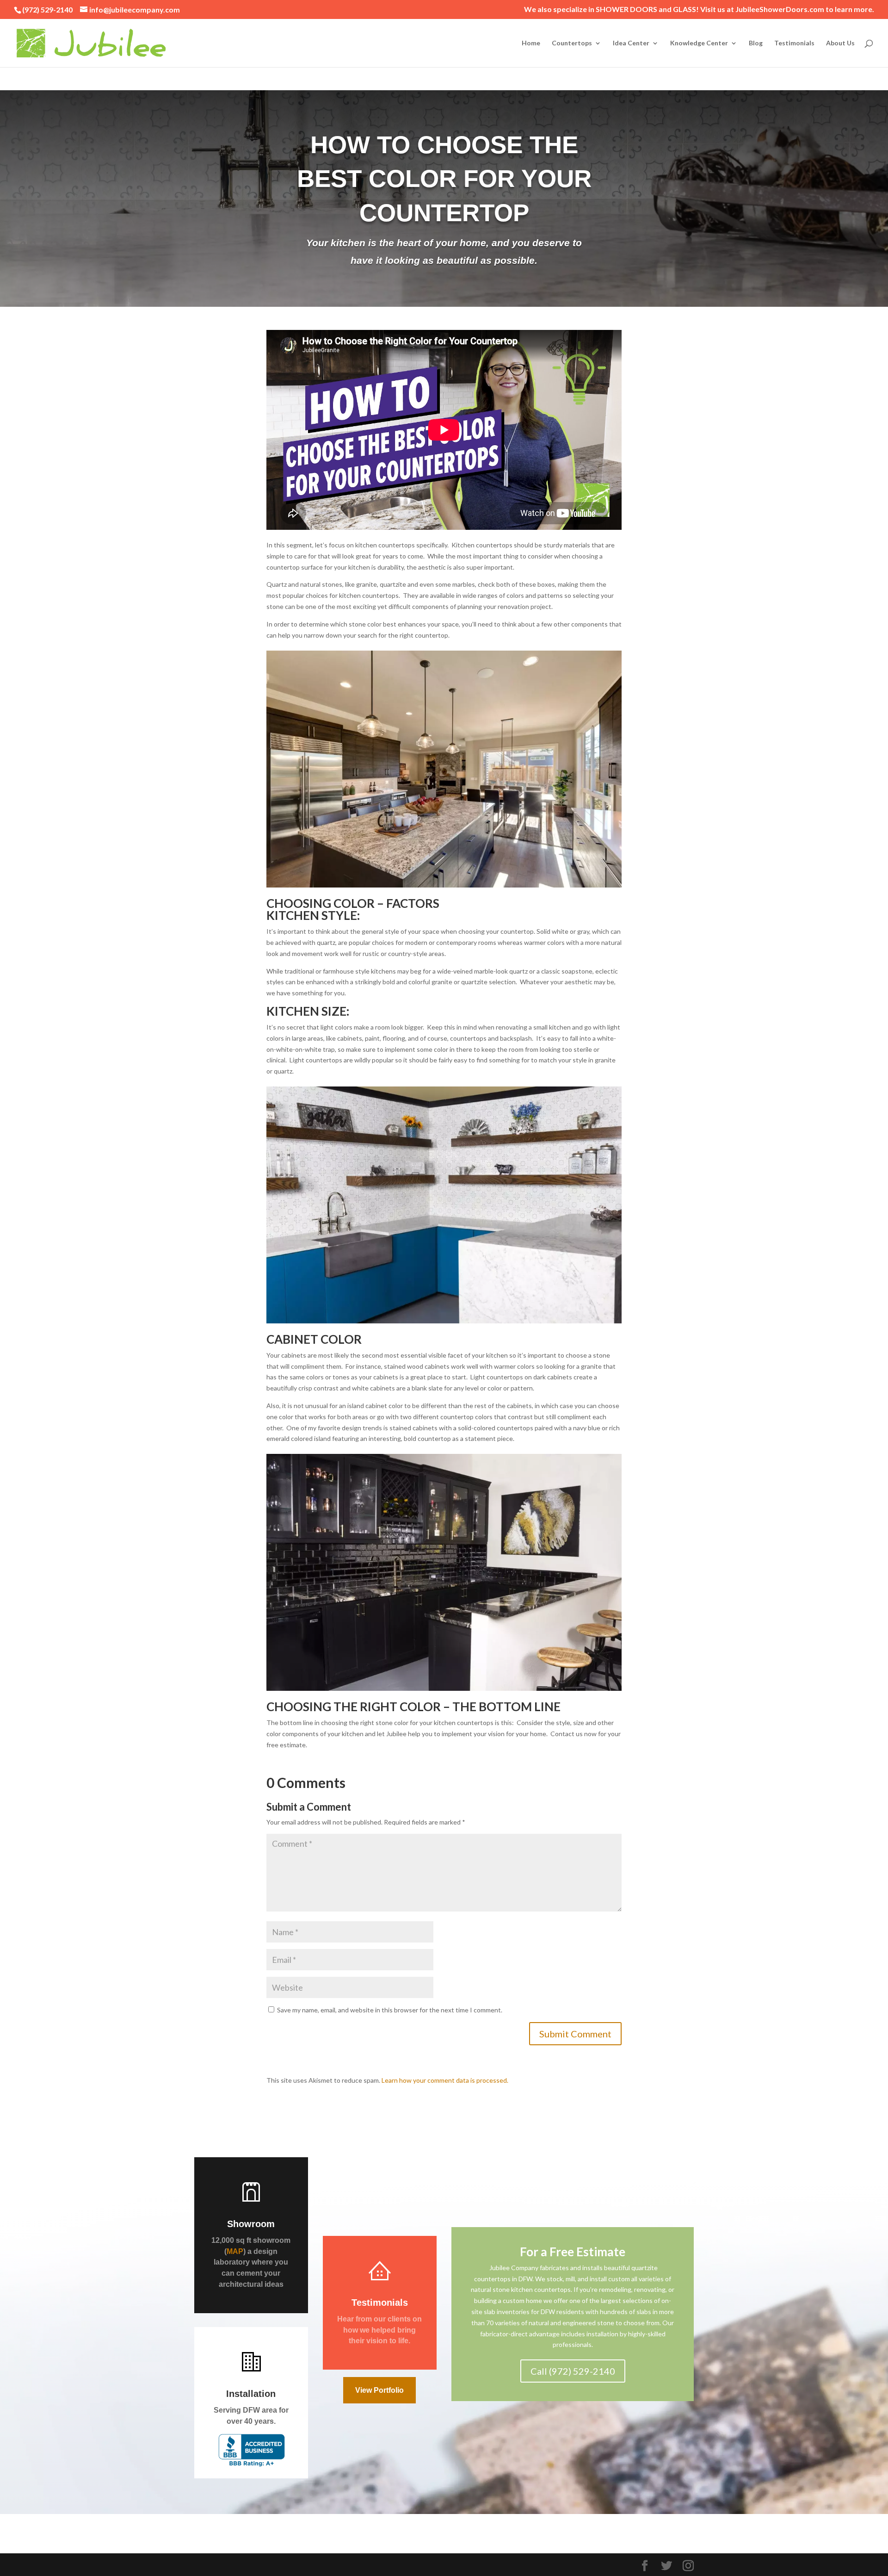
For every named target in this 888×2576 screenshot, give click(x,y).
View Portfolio (379, 2390)
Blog (756, 43)
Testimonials (794, 43)
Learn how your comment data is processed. (445, 2080)
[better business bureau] (251, 2461)
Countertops (572, 43)
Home (531, 43)
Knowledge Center (699, 43)
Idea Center (631, 43)
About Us (840, 43)
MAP (235, 2251)
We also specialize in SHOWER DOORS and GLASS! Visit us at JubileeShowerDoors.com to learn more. (699, 9)
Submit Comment (575, 2034)
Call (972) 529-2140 (573, 2371)
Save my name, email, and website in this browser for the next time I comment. (390, 2010)
